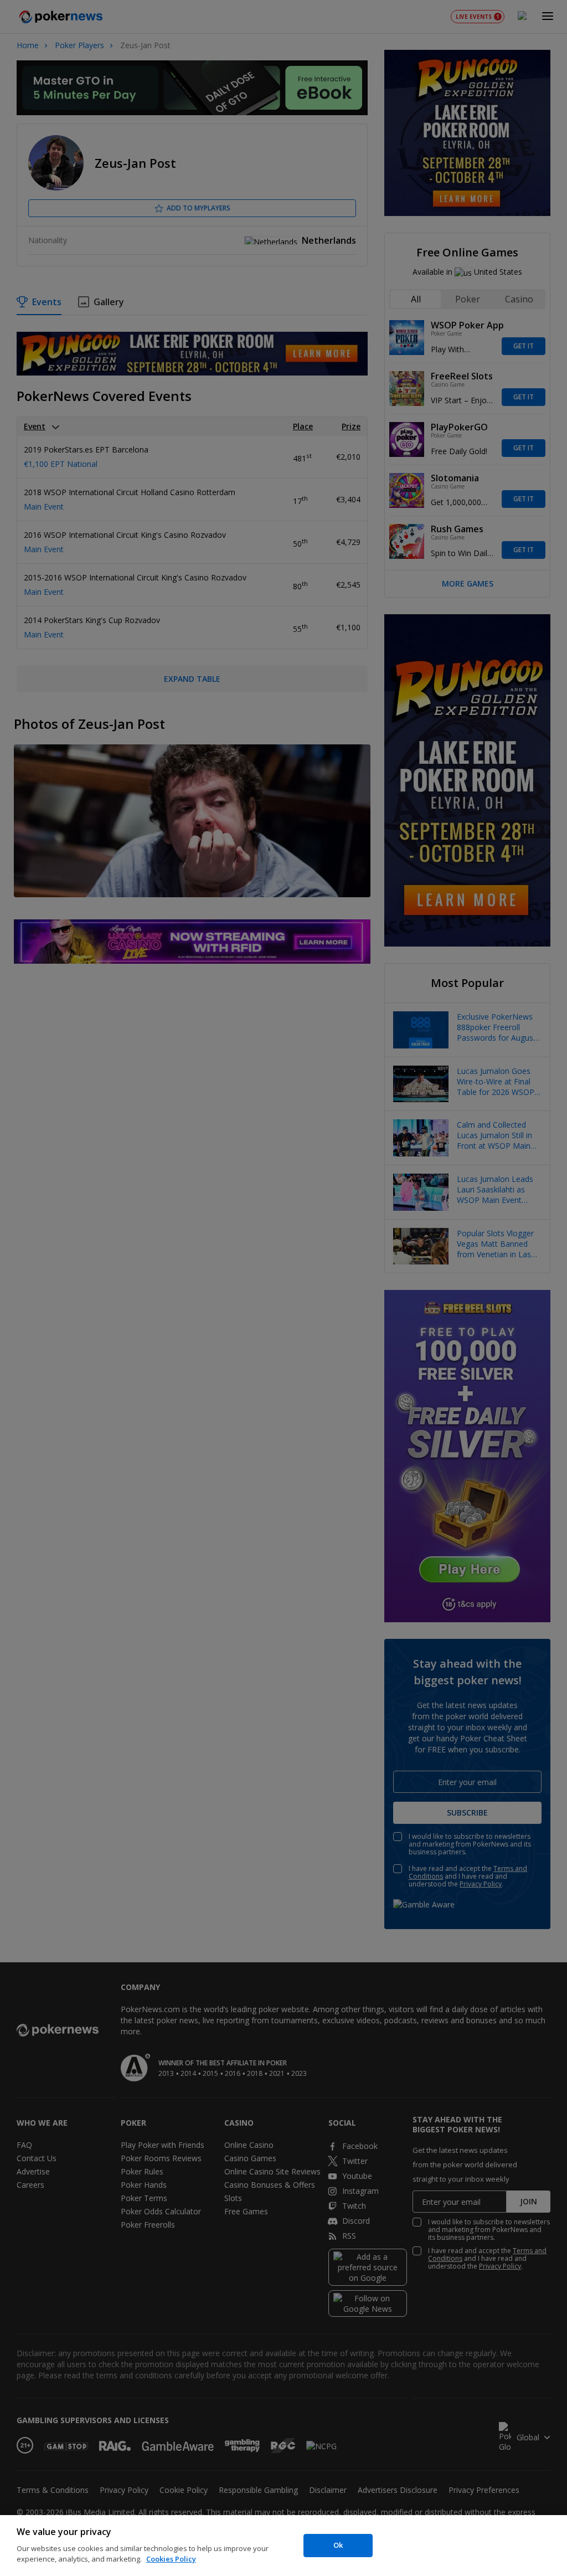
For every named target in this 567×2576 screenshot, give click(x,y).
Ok (338, 2545)
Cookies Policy (171, 2559)
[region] (283, 2546)
